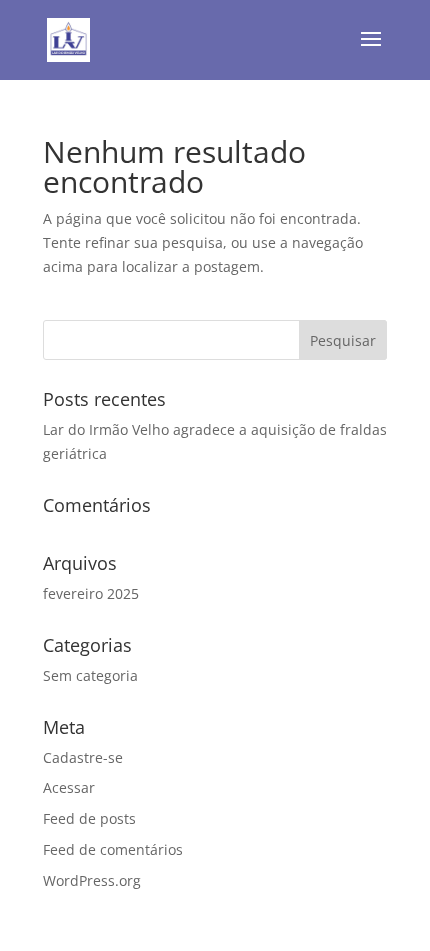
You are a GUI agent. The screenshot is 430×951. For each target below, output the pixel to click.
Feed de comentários (113, 849)
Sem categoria (90, 675)
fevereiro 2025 (91, 593)
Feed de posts (89, 818)
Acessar (69, 787)
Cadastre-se (83, 757)
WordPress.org (92, 880)
